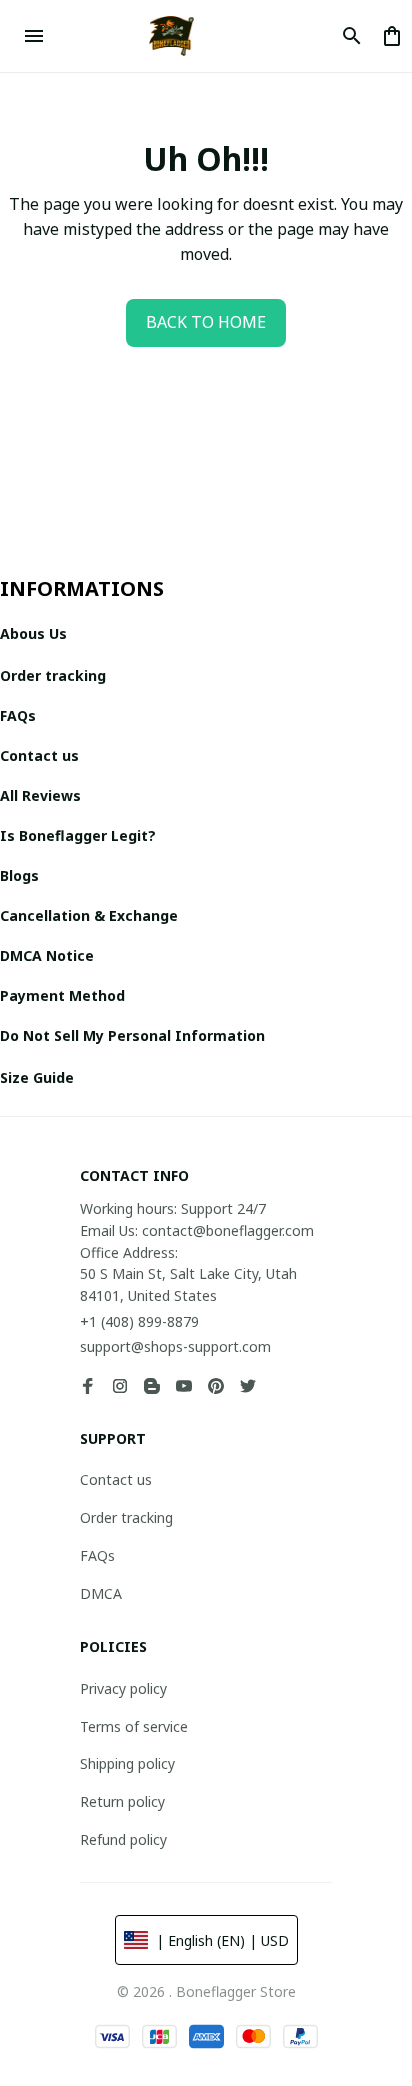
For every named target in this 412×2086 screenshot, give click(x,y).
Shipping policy (127, 1763)
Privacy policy (123, 1688)
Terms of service (134, 1726)
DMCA (101, 1593)
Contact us (116, 1479)
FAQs (97, 1555)
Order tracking (126, 1517)
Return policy (122, 1801)
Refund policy (123, 1839)
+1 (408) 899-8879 (139, 1321)
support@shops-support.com (175, 1346)
